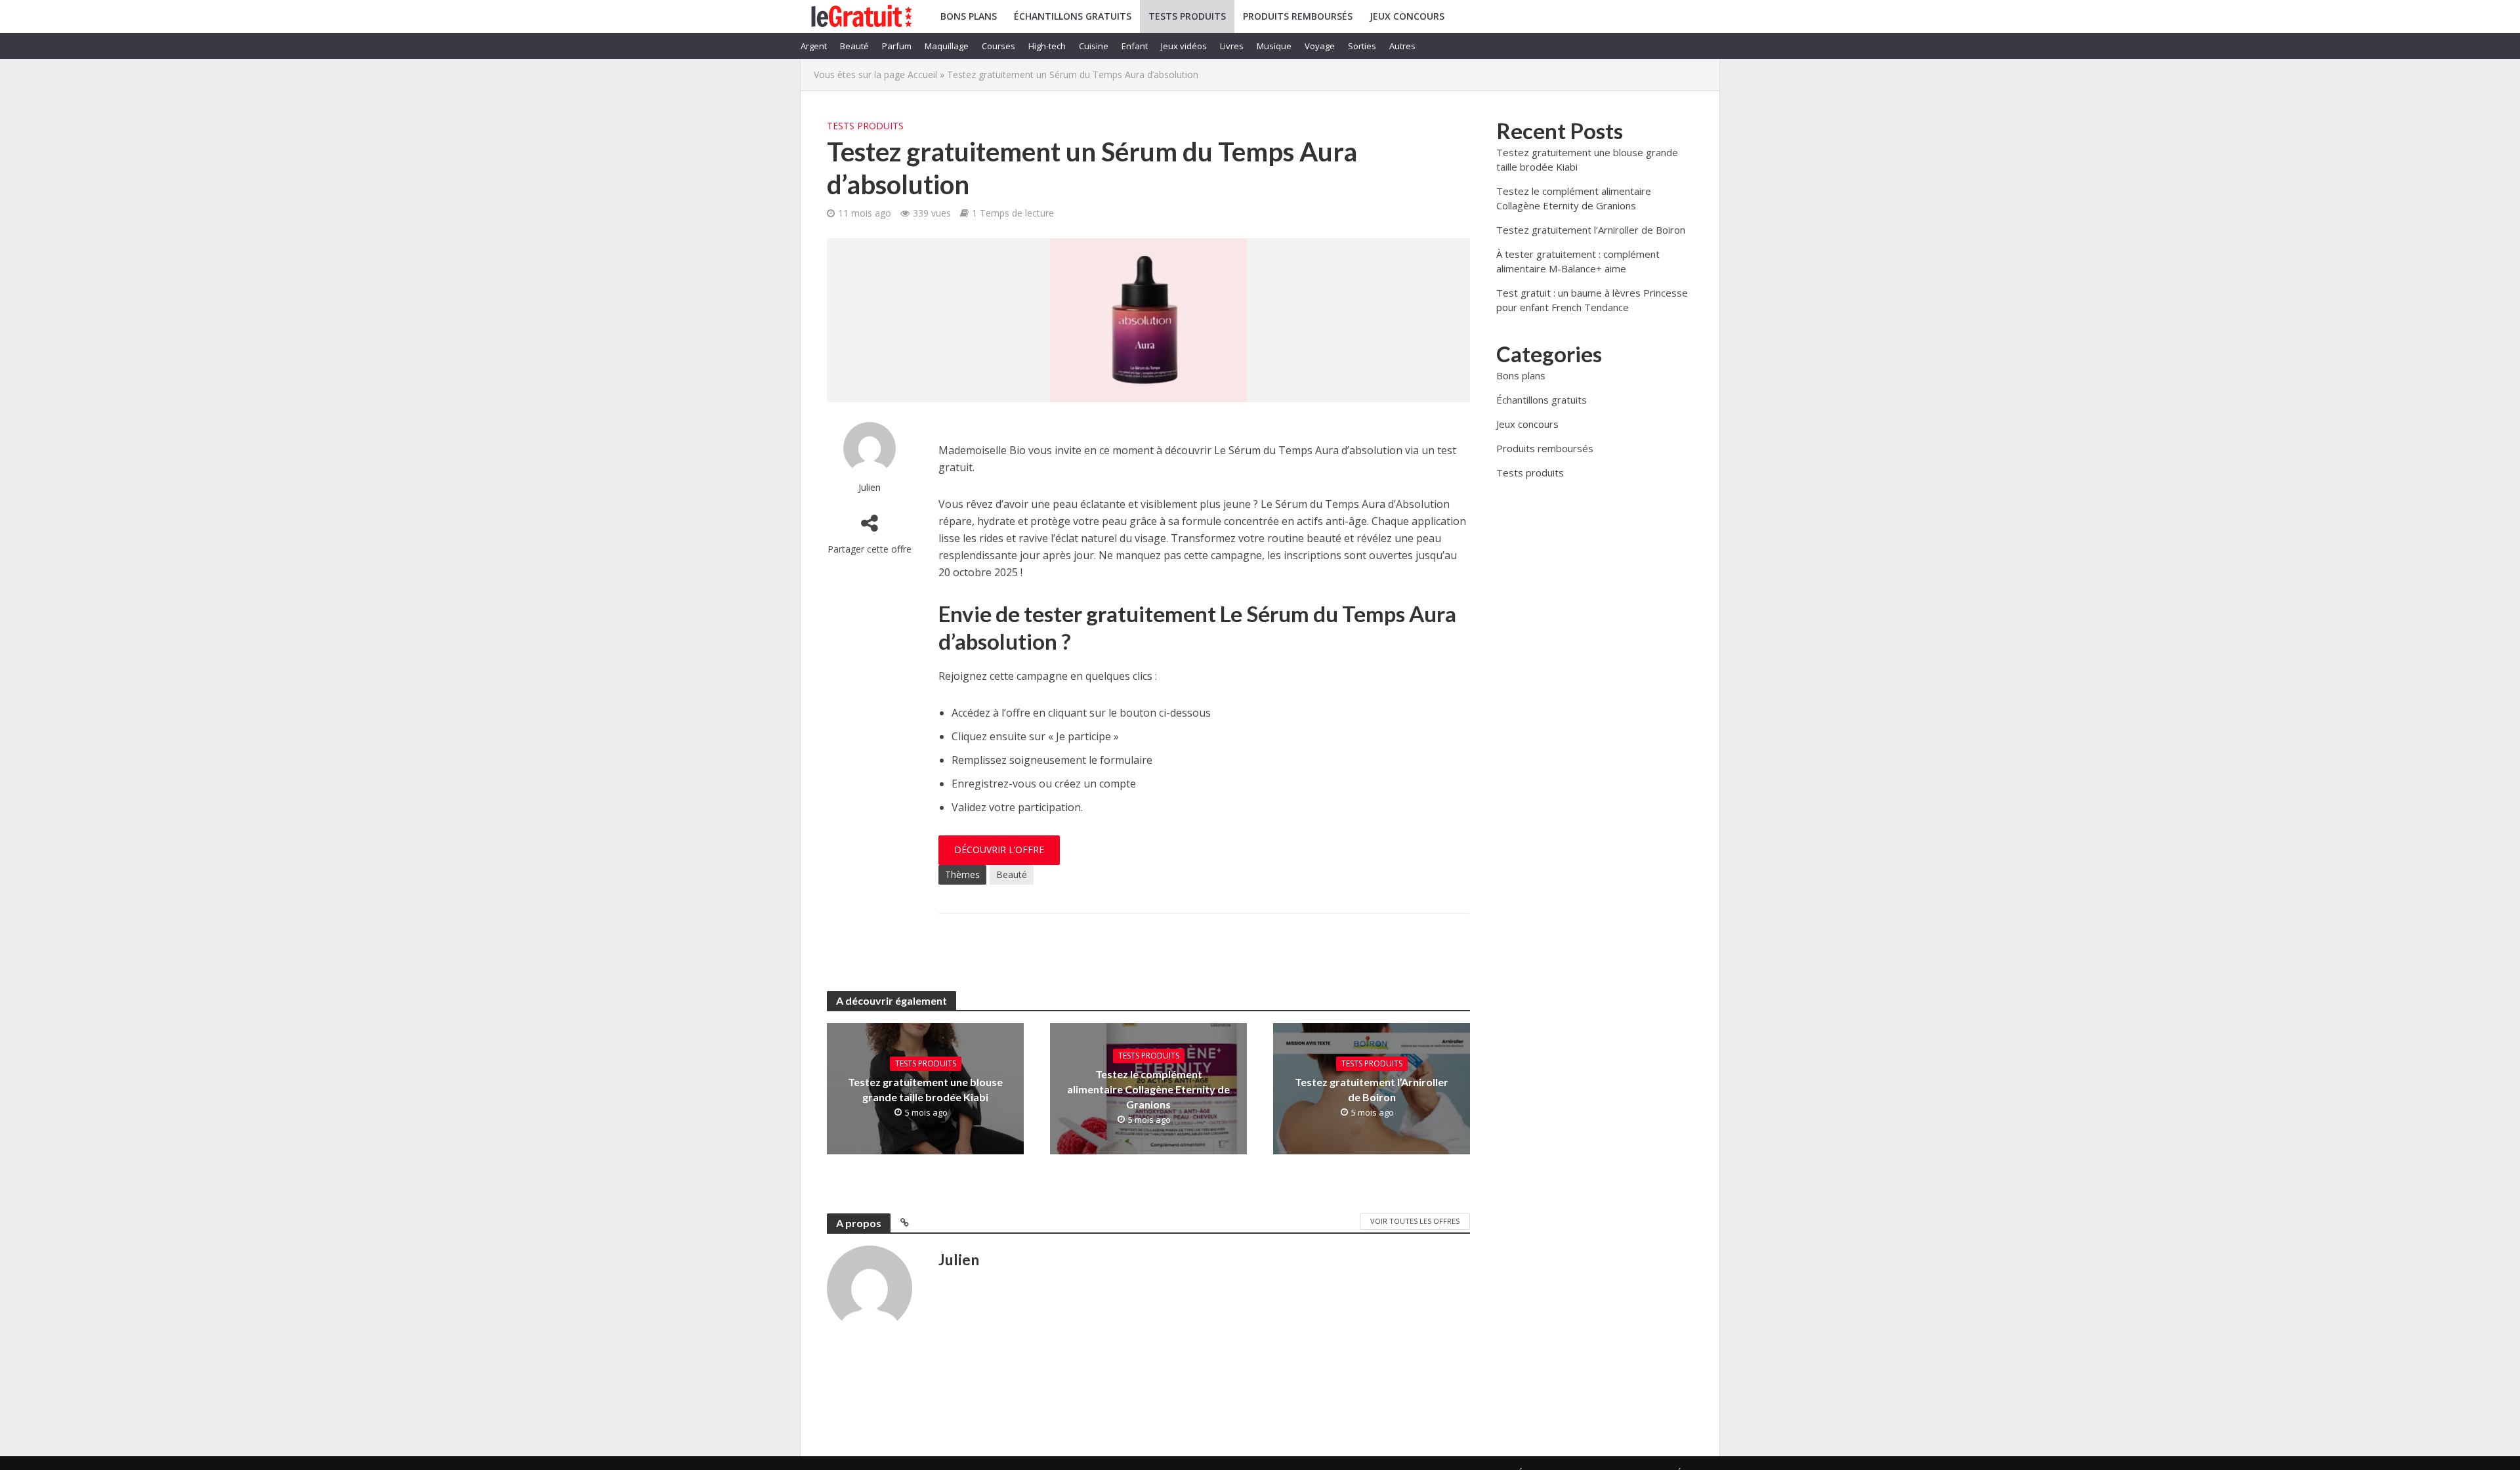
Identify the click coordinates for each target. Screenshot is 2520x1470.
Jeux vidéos (1184, 46)
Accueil (922, 74)
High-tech (1047, 46)
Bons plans (969, 16)
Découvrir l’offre (999, 850)
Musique (1274, 46)
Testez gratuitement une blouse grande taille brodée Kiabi (925, 1089)
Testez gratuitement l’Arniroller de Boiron (1372, 1089)
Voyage (1320, 46)
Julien (870, 487)
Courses (998, 46)
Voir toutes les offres (1415, 1221)
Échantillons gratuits (1073, 16)
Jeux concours (1407, 16)
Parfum (897, 46)
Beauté (854, 46)
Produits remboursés (1298, 16)
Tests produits (1187, 16)
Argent (814, 46)
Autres (1402, 46)
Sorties (1362, 46)
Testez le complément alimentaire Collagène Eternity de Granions (1148, 1089)
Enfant (1135, 46)
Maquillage (947, 46)
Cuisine (1094, 46)
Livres (1232, 46)
